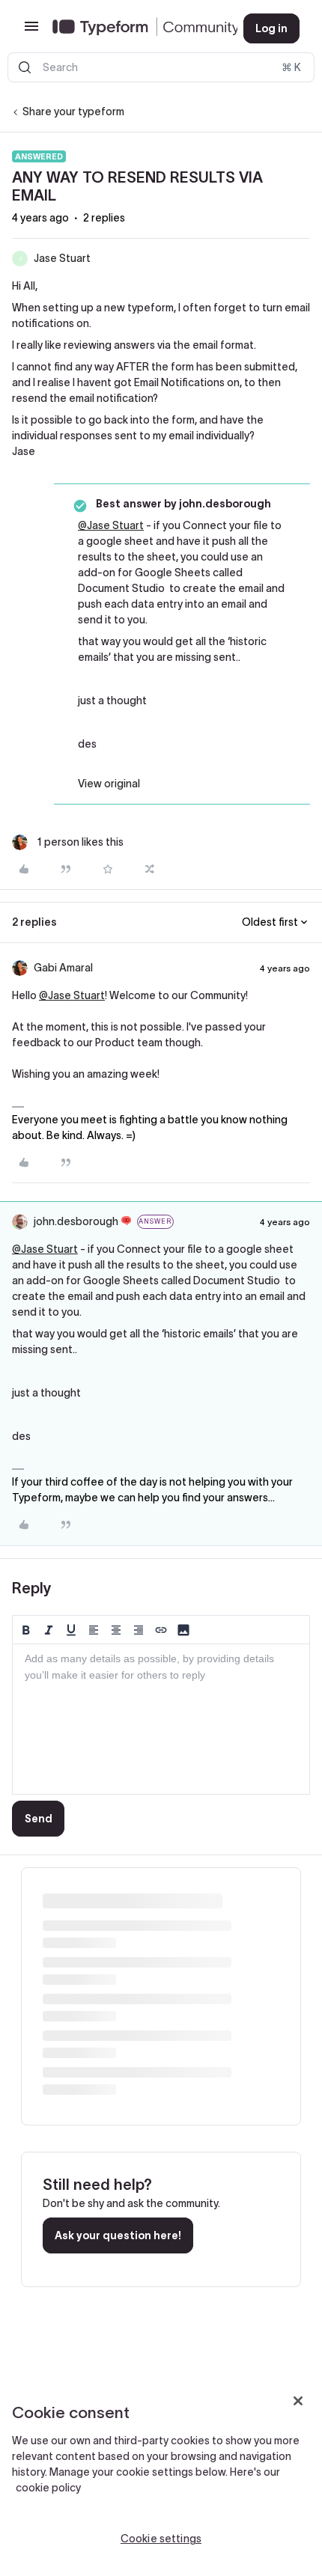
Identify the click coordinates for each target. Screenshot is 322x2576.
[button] (31, 31)
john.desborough (76, 1221)
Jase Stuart (62, 258)
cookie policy (48, 2488)
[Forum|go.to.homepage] (136, 28)
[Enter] (25, 67)
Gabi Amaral (63, 968)
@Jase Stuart (111, 525)
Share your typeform (73, 112)
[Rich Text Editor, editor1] (161, 1719)
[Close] (298, 2401)
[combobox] (161, 67)
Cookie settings (161, 2539)
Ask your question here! (118, 2235)
